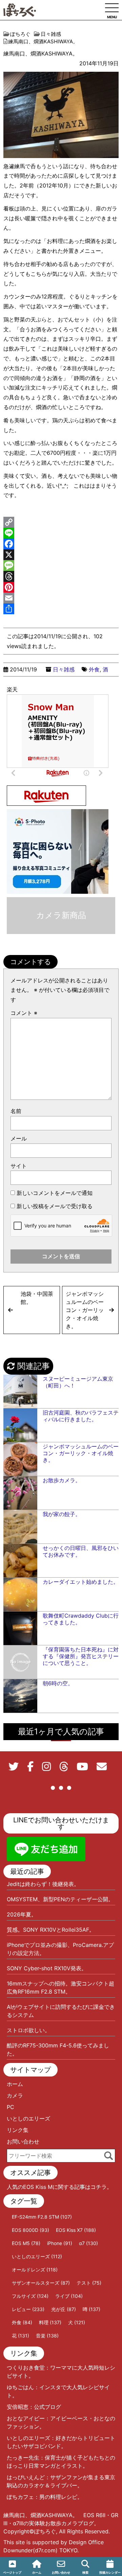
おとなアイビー (26, 2418)
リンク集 (18, 2130)
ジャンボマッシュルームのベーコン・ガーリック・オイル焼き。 (85, 1310)
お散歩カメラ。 (62, 1480)
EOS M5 (26, 2243)
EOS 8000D (30, 2230)
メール (19, 1138)
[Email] (61, 598)
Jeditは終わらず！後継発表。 (43, 1884)
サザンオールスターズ (41, 2283)
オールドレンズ (35, 2270)
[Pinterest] (61, 587)
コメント (24, 1013)
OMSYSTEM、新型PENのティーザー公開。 (60, 1899)
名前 (16, 1111)
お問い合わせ (23, 2141)
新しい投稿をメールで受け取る (55, 1206)
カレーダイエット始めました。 (81, 1582)
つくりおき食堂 (26, 2368)
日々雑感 (64, 669)
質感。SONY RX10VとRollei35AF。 (51, 1930)
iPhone (60, 2243)
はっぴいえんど (26, 2477)
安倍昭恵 (18, 2407)
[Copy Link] (61, 522)
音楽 (47, 2336)
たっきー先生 (23, 2458)
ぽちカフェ (20, 2497)
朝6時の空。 (58, 1683)
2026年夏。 (22, 1914)
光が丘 (64, 2309)
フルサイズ (30, 2296)
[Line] (61, 533)
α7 (88, 2243)
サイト (19, 1166)
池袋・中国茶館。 (37, 1298)
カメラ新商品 (61, 915)
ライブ (69, 2296)
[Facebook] (61, 544)
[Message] (61, 565)
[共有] (61, 609)
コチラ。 (101, 2187)
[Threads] (61, 576)
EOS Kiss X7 (76, 2230)
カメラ (15, 2095)
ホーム (15, 2084)
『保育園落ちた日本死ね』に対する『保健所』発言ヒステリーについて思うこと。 (81, 1656)
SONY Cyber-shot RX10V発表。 (47, 1968)
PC (11, 2107)
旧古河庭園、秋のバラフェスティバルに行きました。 (81, 1416)
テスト (89, 2283)
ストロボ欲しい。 (28, 2030)
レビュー (28, 2309)
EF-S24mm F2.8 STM (42, 2217)
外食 (94, 669)
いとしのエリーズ (28, 2118)
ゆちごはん (20, 2387)
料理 (50, 2322)
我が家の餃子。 (62, 1514)
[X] (61, 555)
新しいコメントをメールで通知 (55, 1193)
